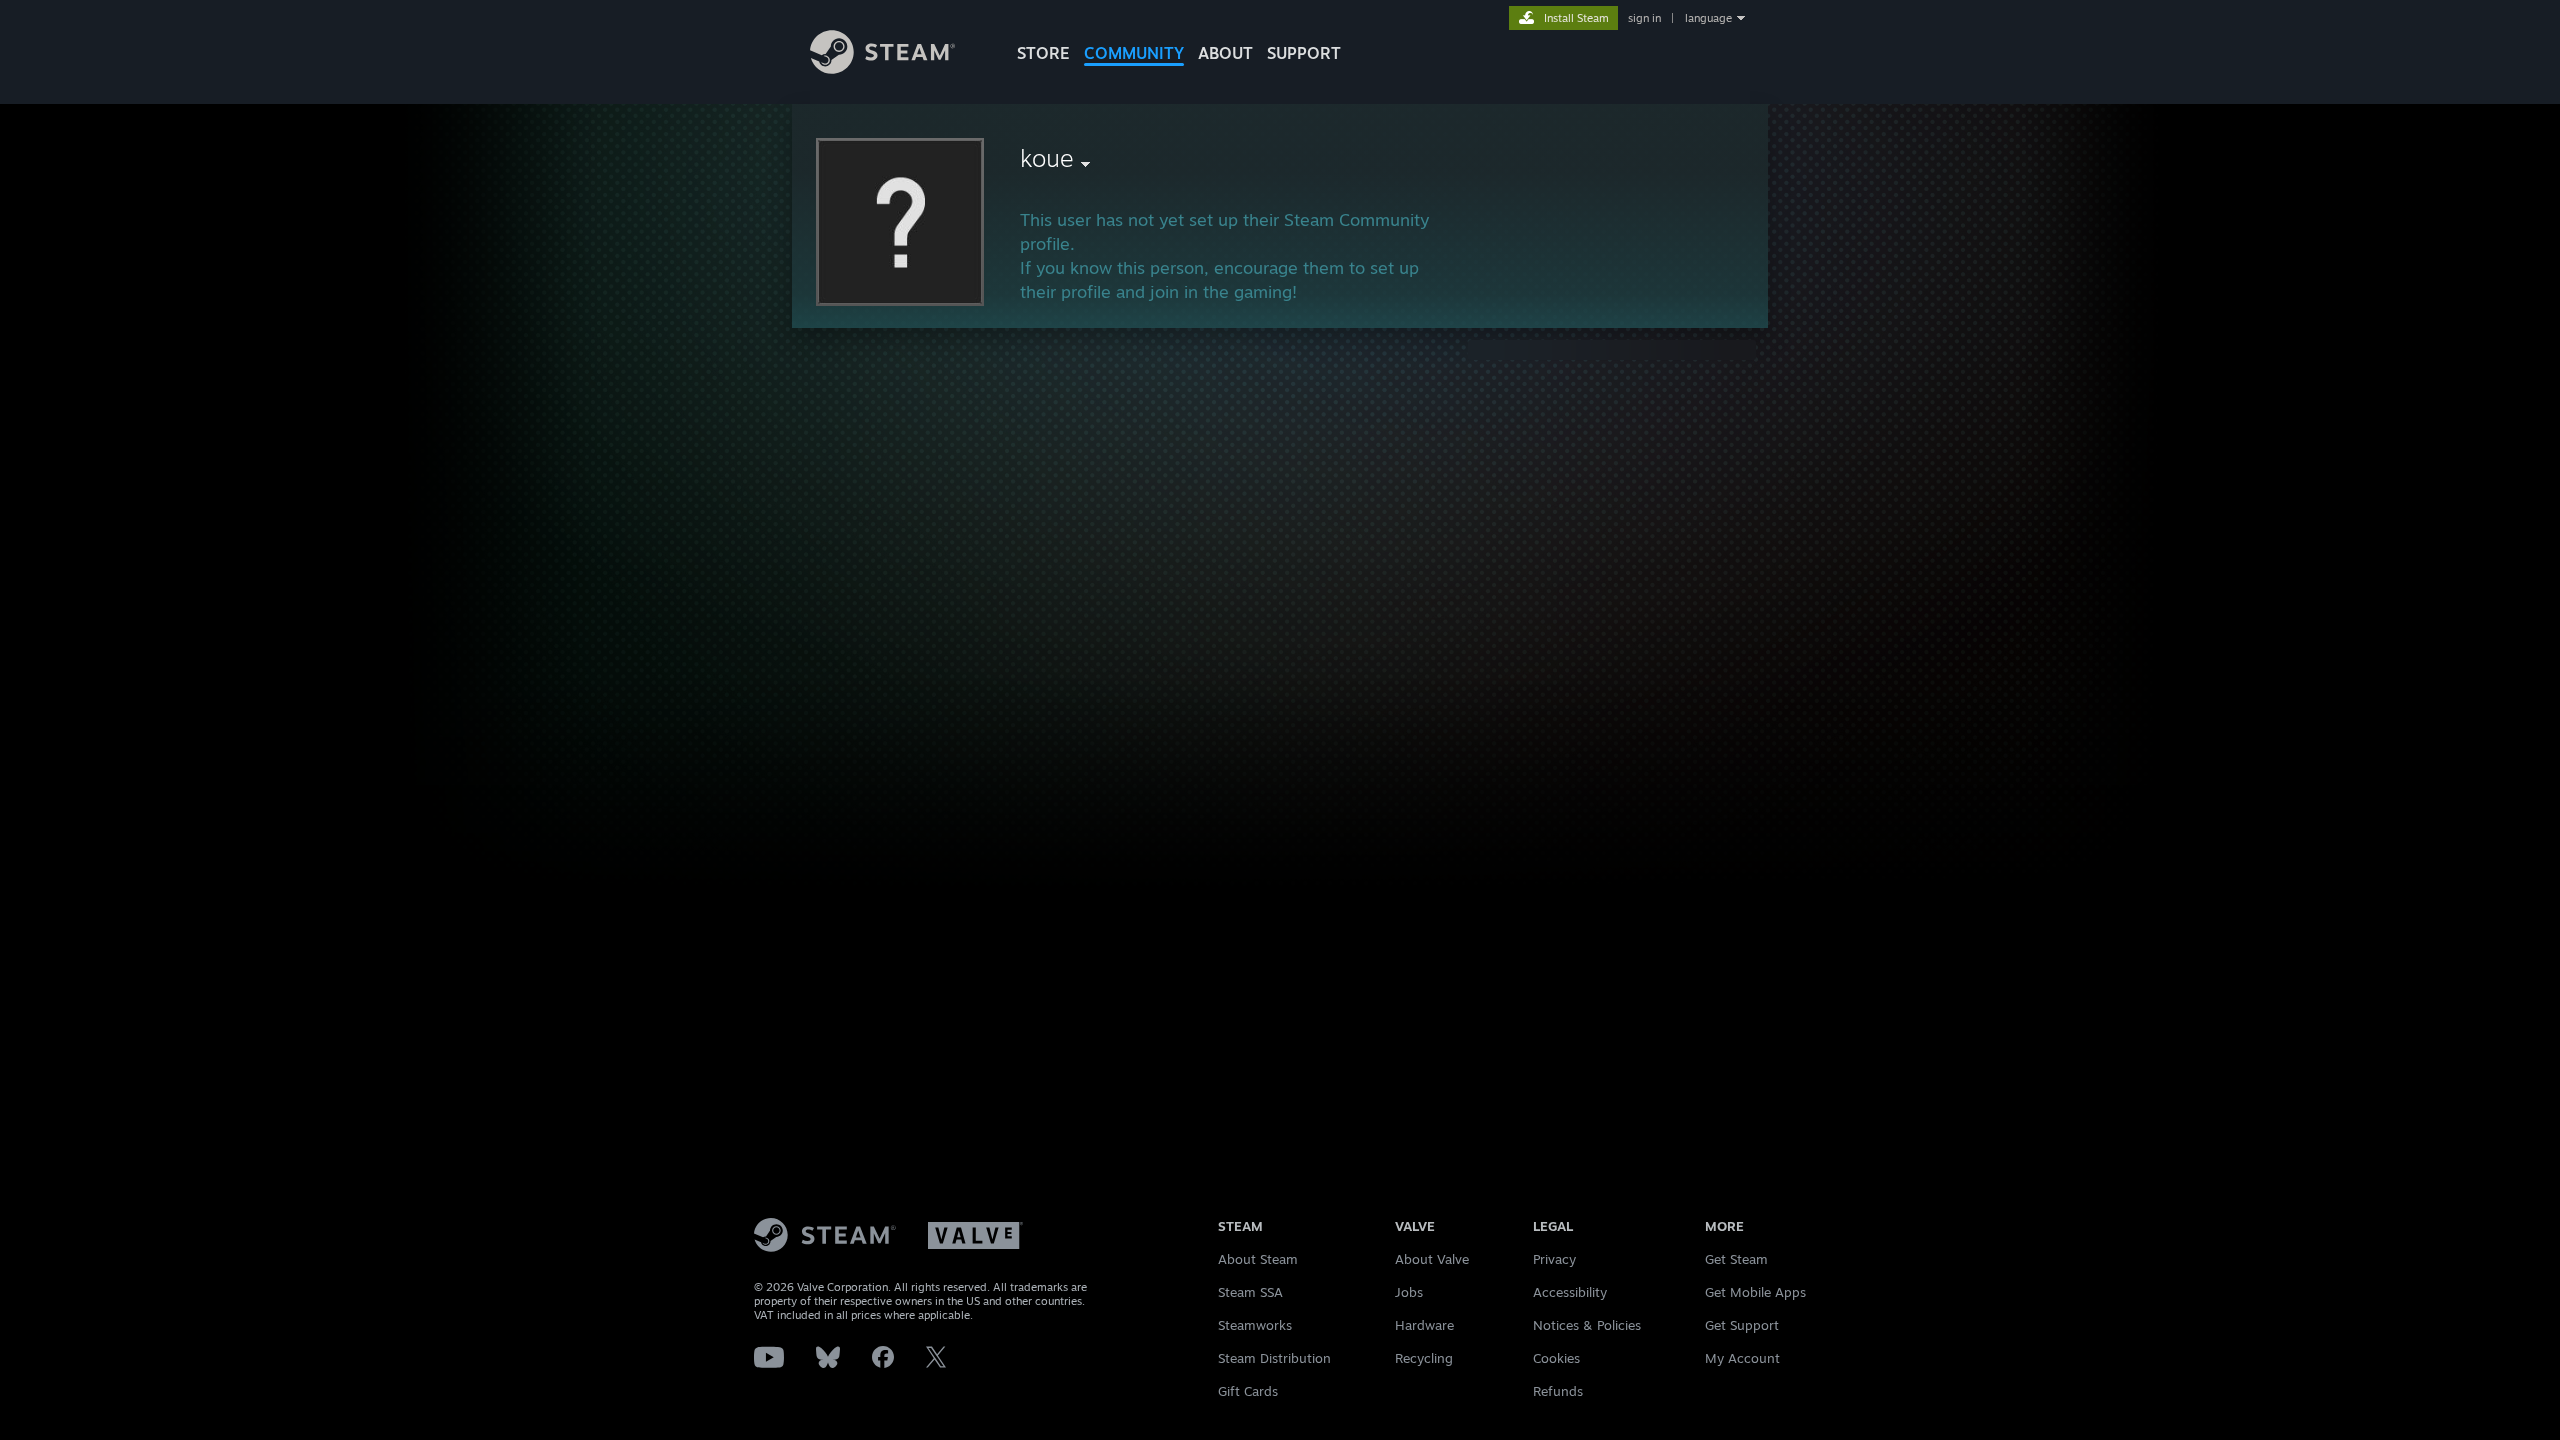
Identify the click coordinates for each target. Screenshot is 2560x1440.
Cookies (1556, 1358)
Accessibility (1570, 1292)
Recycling (1424, 1358)
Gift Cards (1248, 1391)
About (1225, 53)
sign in (1644, 18)
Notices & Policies (1587, 1325)
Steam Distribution (1274, 1358)
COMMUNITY (1134, 53)
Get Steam (1736, 1259)
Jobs (1409, 1292)
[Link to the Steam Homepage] (882, 68)
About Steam (1258, 1259)
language (1708, 18)
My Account (1742, 1358)
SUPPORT (1304, 53)
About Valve (1432, 1259)
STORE (1043, 53)
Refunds (1558, 1391)
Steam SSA (1250, 1292)
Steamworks (1255, 1325)
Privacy (1554, 1259)
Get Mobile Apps (1755, 1292)
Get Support (1742, 1325)
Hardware (1424, 1325)
